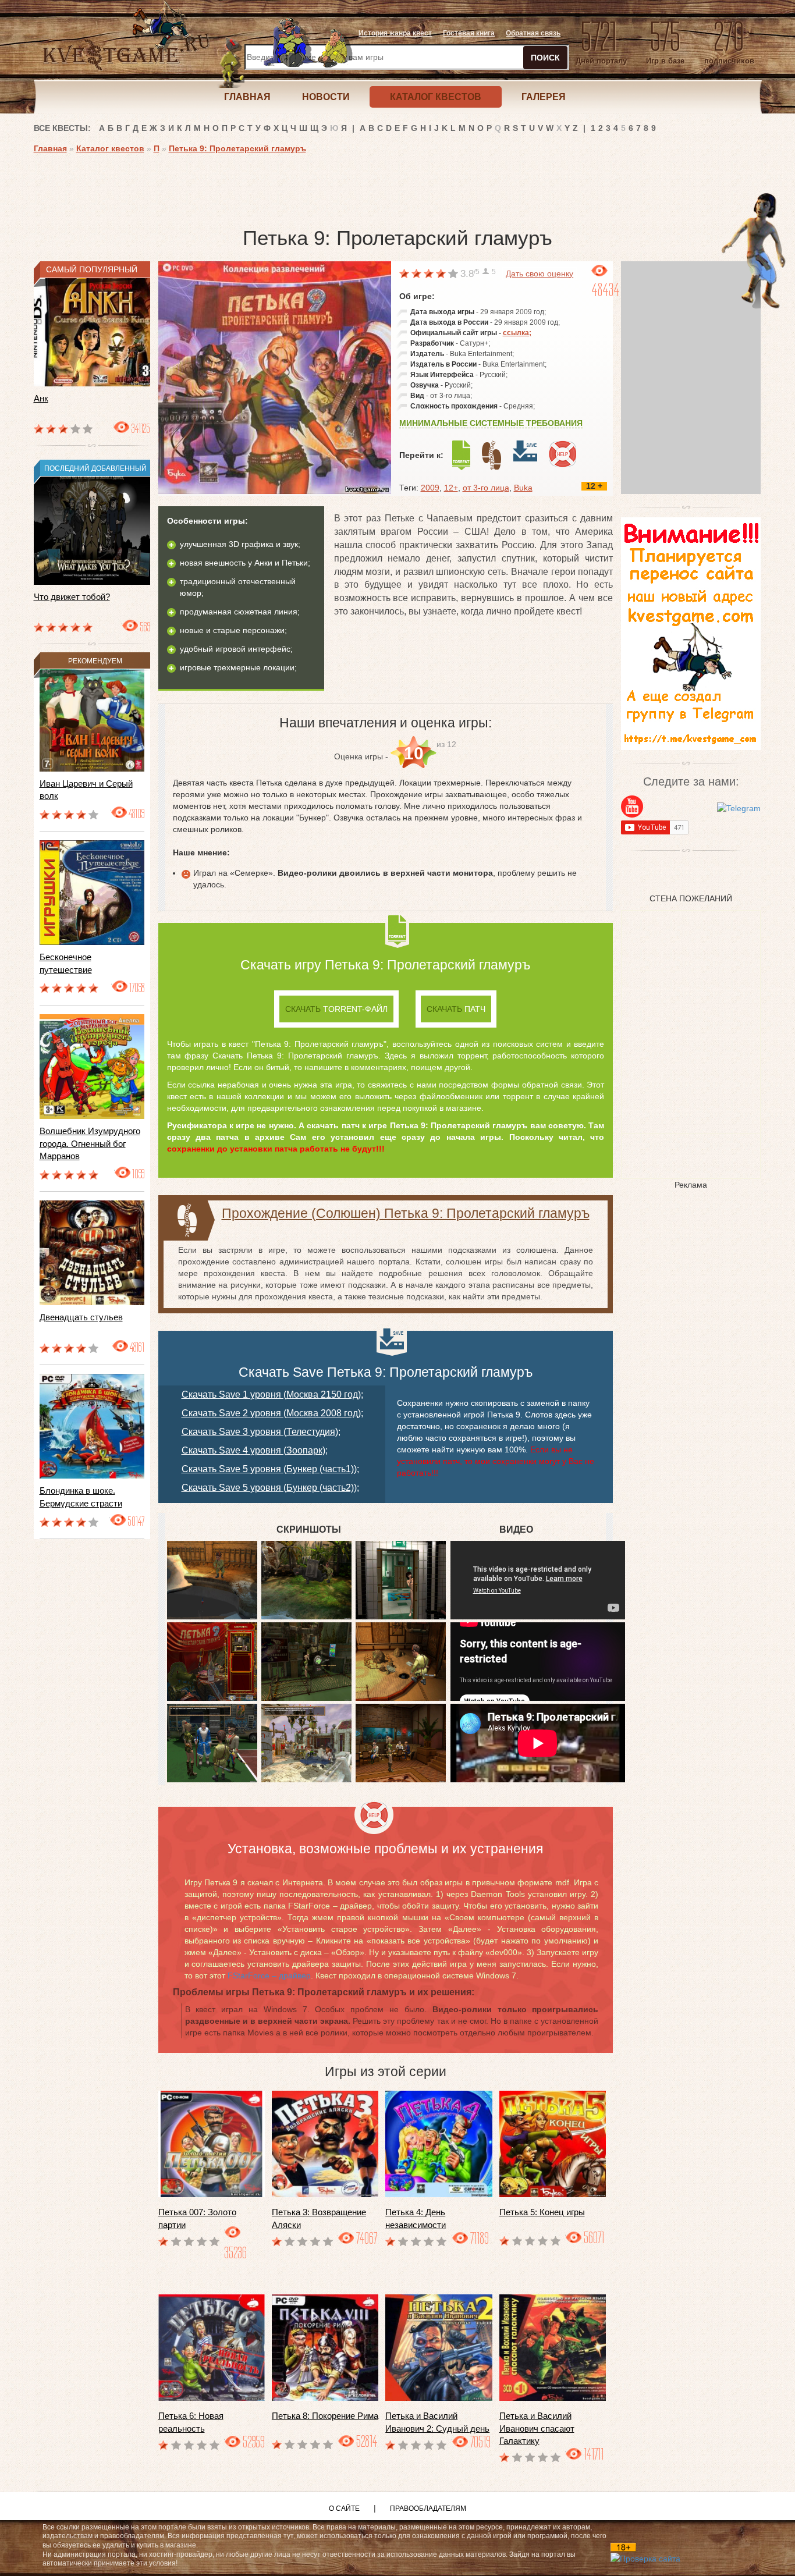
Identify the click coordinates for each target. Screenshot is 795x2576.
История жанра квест (395, 33)
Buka (523, 488)
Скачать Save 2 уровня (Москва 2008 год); (272, 1413)
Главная (50, 148)
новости (326, 97)
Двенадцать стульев (81, 1317)
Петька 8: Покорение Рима (325, 2416)
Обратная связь (533, 33)
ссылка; (517, 333)
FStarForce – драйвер (269, 1975)
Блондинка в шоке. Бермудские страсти (81, 1497)
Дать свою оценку (540, 273)
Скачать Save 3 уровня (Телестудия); (261, 1432)
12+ (451, 488)
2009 (430, 488)
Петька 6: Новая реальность (191, 2422)
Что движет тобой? (72, 597)
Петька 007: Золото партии (197, 2218)
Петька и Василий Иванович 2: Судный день (437, 2422)
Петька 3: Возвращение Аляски (319, 2218)
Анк (41, 398)
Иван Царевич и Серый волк (86, 790)
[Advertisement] (246, 186)
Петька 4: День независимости (416, 2218)
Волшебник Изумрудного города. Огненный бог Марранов (90, 1143)
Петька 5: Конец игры (542, 2212)
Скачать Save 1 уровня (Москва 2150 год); (272, 1394)
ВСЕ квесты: (62, 128)
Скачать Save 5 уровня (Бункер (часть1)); (270, 1469)
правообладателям (428, 2509)
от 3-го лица (486, 488)
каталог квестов (436, 97)
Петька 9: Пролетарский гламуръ (237, 148)
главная (247, 97)
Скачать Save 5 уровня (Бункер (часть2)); (270, 1488)
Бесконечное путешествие (66, 963)
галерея (544, 97)
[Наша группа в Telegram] (739, 808)
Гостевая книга (469, 33)
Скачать (336, 1009)
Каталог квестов (110, 148)
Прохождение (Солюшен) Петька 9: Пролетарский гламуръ (406, 1213)
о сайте (344, 2509)
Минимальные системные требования (491, 423)
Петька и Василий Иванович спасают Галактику (537, 2428)
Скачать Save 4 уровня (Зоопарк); (255, 1450)
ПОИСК (545, 58)
